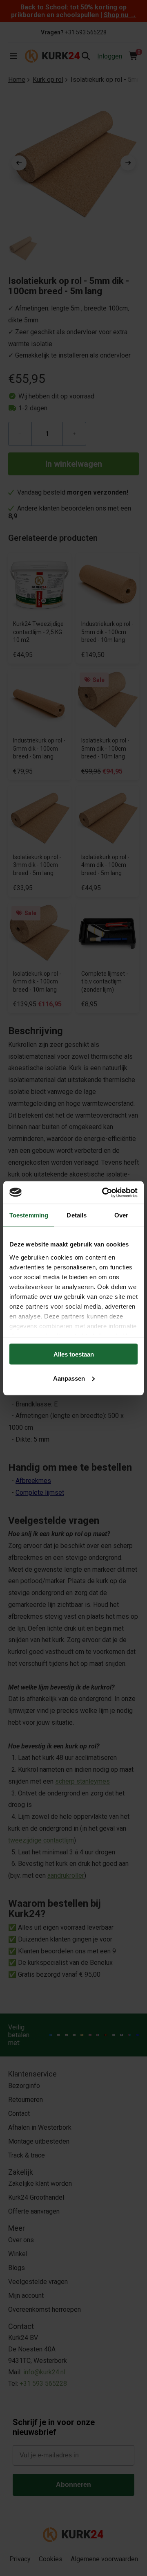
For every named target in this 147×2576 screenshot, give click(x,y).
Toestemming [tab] (29, 1215)
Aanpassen (69, 1378)
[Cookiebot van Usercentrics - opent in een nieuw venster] (104, 1192)
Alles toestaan (74, 1354)
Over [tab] (121, 1215)
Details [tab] (77, 1215)
